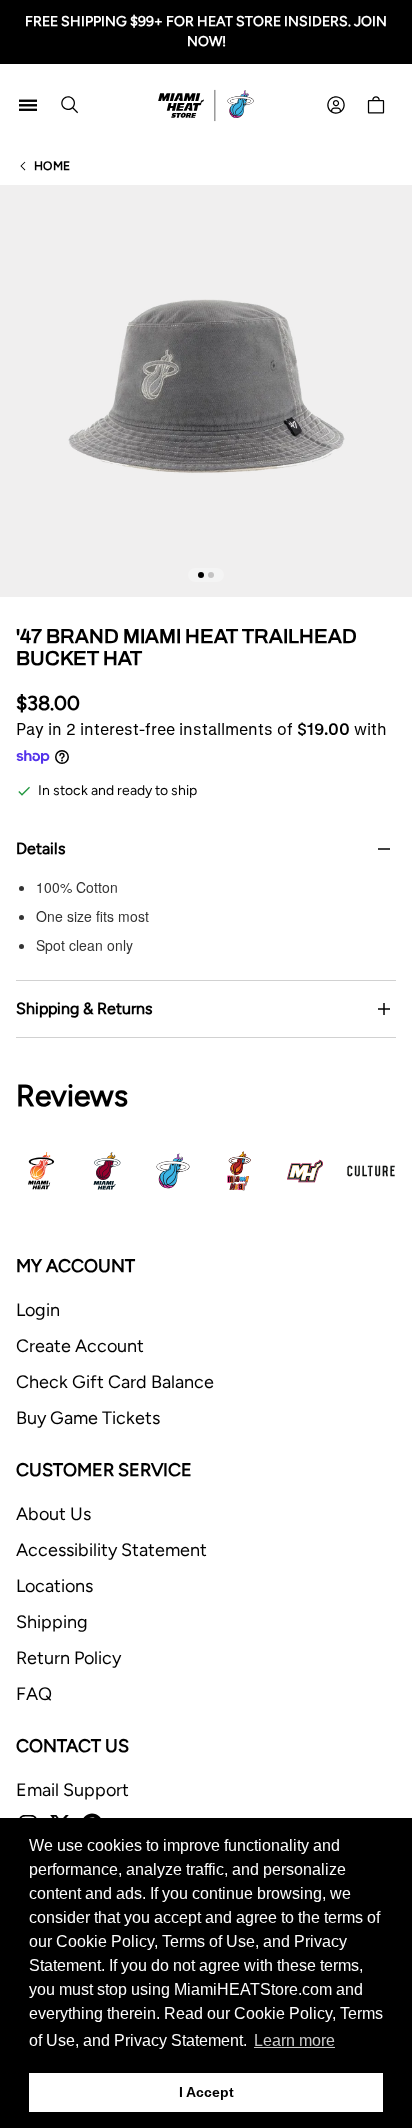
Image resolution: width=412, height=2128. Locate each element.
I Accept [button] (206, 2092)
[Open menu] (28, 105)
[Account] (336, 105)
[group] (206, 391)
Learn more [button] (294, 2040)
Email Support (72, 1790)
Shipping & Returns (84, 1008)
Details (40, 848)
